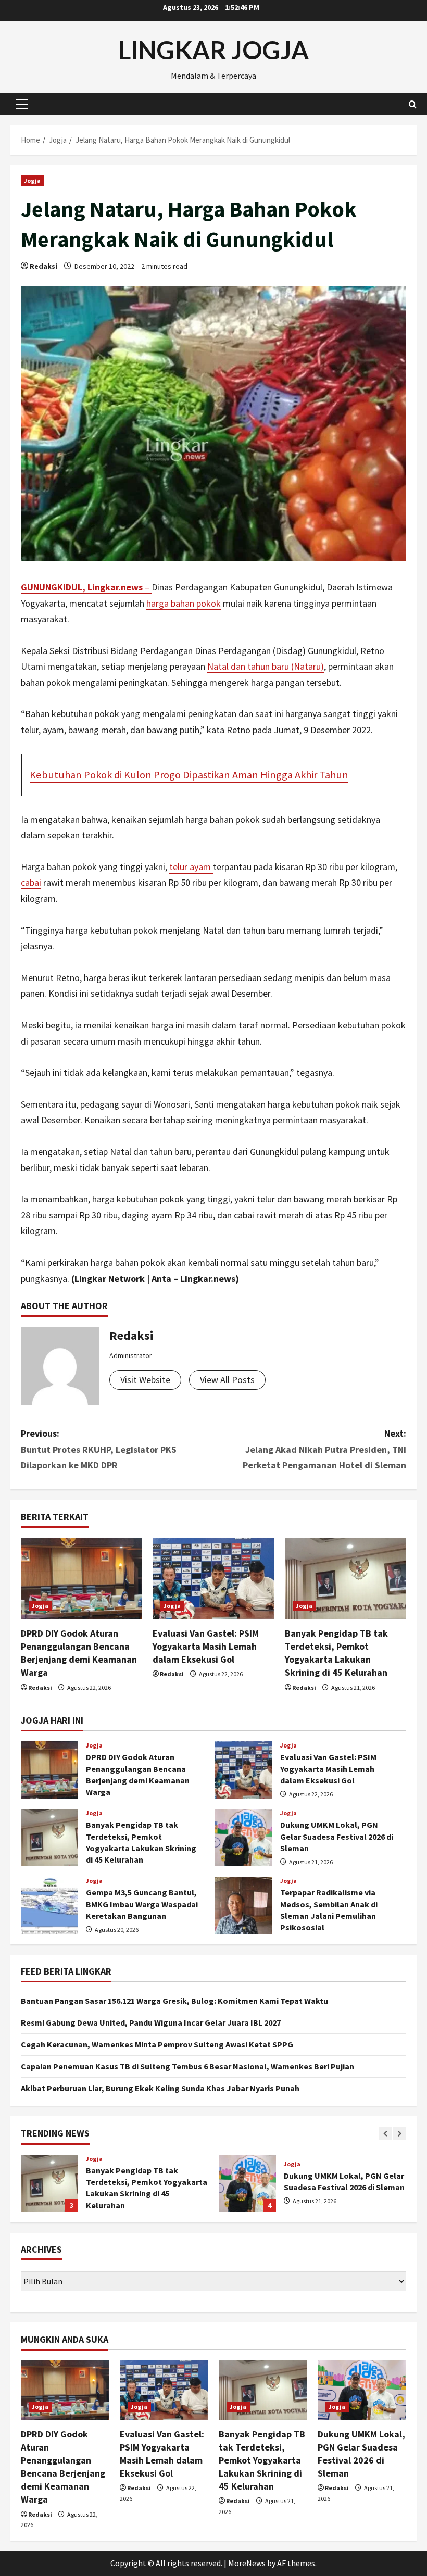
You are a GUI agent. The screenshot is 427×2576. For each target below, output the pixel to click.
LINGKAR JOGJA (213, 50)
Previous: (99, 1449)
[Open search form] (413, 104)
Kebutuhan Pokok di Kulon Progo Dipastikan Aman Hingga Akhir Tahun (189, 775)
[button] (22, 104)
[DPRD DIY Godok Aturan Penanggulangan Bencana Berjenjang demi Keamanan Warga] (81, 1578)
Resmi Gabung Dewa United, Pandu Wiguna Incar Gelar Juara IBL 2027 (151, 2022)
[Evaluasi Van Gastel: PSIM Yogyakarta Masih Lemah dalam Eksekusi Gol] (213, 1578)
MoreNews (247, 2563)
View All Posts (227, 1380)
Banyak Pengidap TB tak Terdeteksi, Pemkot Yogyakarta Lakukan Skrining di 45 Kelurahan (49, 1838)
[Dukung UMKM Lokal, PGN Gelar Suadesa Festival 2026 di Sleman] (362, 2390)
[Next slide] (400, 2133)
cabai (31, 882)
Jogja (33, 180)
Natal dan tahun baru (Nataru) (266, 666)
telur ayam (191, 867)
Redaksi (43, 266)
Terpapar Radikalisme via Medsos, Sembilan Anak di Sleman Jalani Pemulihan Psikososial (244, 1905)
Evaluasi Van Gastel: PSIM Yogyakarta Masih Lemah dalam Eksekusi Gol (206, 1646)
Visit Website (145, 1380)
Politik (294, 2159)
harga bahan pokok (184, 603)
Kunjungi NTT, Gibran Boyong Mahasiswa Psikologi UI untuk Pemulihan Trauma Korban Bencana (247, 2183)
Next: (324, 1449)
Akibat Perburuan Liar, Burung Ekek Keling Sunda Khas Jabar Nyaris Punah (160, 2088)
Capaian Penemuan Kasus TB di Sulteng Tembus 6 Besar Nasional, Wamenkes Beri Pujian (187, 2066)
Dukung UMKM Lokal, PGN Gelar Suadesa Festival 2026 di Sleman (244, 1838)
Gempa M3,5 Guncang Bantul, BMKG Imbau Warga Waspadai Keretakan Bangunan (49, 1905)
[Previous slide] (386, 2133)
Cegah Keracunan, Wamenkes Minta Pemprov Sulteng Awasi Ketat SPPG (157, 2044)
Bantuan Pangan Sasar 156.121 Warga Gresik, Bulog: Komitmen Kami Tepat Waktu (174, 2001)
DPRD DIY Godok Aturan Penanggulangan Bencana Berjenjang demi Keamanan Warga (49, 1770)
